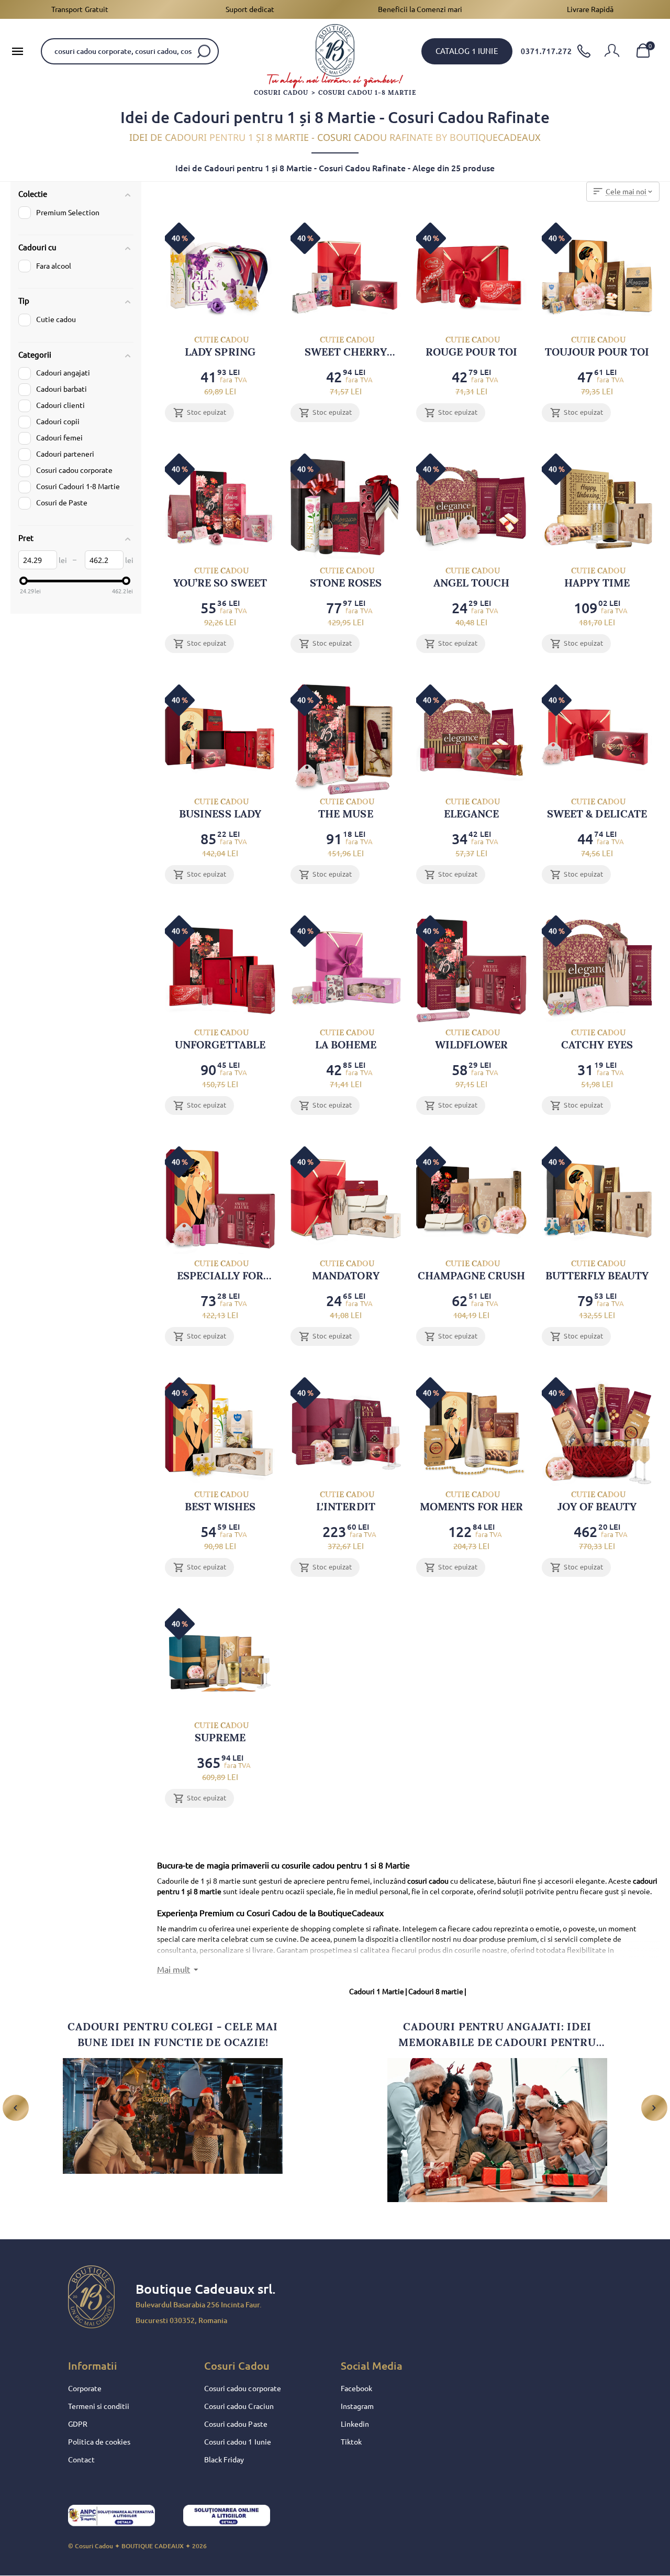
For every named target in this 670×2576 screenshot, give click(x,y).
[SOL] (236, 2518)
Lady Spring (220, 346)
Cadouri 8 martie (437, 1992)
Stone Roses (346, 577)
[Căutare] (204, 51)
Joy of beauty (597, 1501)
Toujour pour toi (597, 346)
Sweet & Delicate (597, 808)
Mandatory (345, 1270)
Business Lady (220, 808)
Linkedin (355, 2424)
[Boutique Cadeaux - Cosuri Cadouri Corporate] (335, 50)
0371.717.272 (546, 51)
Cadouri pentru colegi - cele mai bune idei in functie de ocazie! (173, 2035)
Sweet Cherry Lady (346, 346)
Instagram (357, 2406)
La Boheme (346, 1039)
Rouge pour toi (471, 346)
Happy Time (597, 577)
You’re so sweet (220, 577)
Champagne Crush (471, 1270)
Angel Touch (471, 577)
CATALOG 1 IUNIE (467, 51)
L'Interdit (345, 1501)
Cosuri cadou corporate (242, 2389)
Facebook (356, 2389)
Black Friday (224, 2460)
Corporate (85, 2389)
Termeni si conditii (99, 2406)
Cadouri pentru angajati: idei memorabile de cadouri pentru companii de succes (497, 2035)
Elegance (472, 808)
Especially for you (220, 1270)
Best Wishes (220, 1501)
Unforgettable (220, 1039)
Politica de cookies (99, 2442)
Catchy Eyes (597, 1039)
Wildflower (471, 1039)
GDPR (78, 2424)
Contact (81, 2460)
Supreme (221, 1732)
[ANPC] (120, 2518)
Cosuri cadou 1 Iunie (237, 2442)
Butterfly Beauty (597, 1270)
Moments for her (471, 1501)
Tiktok (351, 2442)
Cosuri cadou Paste (236, 2424)
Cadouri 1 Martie (378, 1992)
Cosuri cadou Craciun (239, 2406)
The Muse (346, 808)
